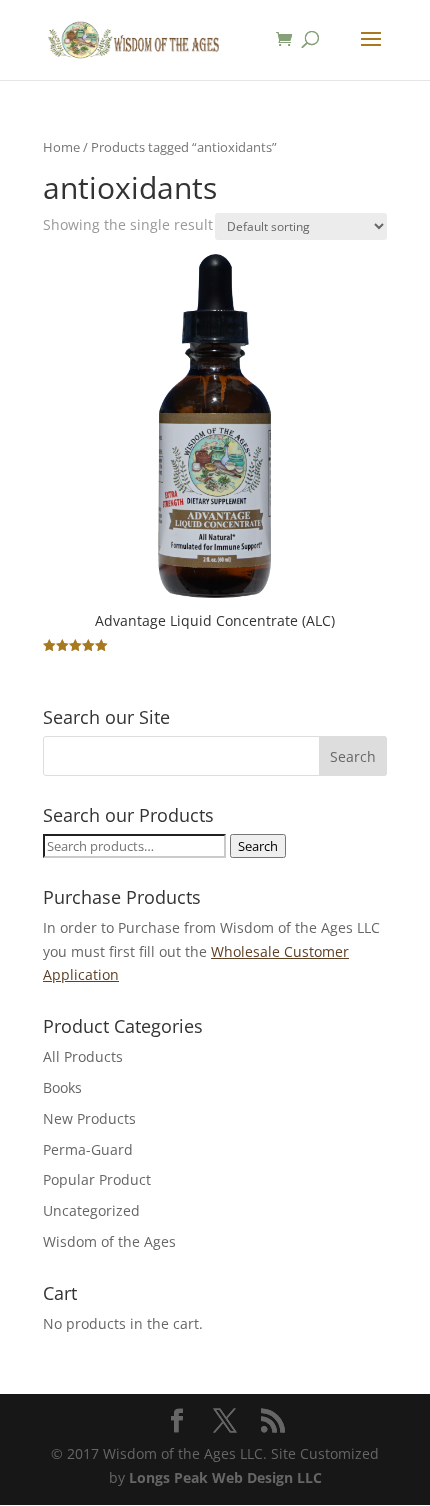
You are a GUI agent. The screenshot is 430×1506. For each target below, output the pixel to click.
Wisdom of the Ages (109, 1241)
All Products (83, 1056)
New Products (89, 1118)
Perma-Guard (88, 1149)
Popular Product (97, 1179)
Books (62, 1087)
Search (258, 846)
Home (61, 147)
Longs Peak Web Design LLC (225, 1477)
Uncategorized (91, 1210)
